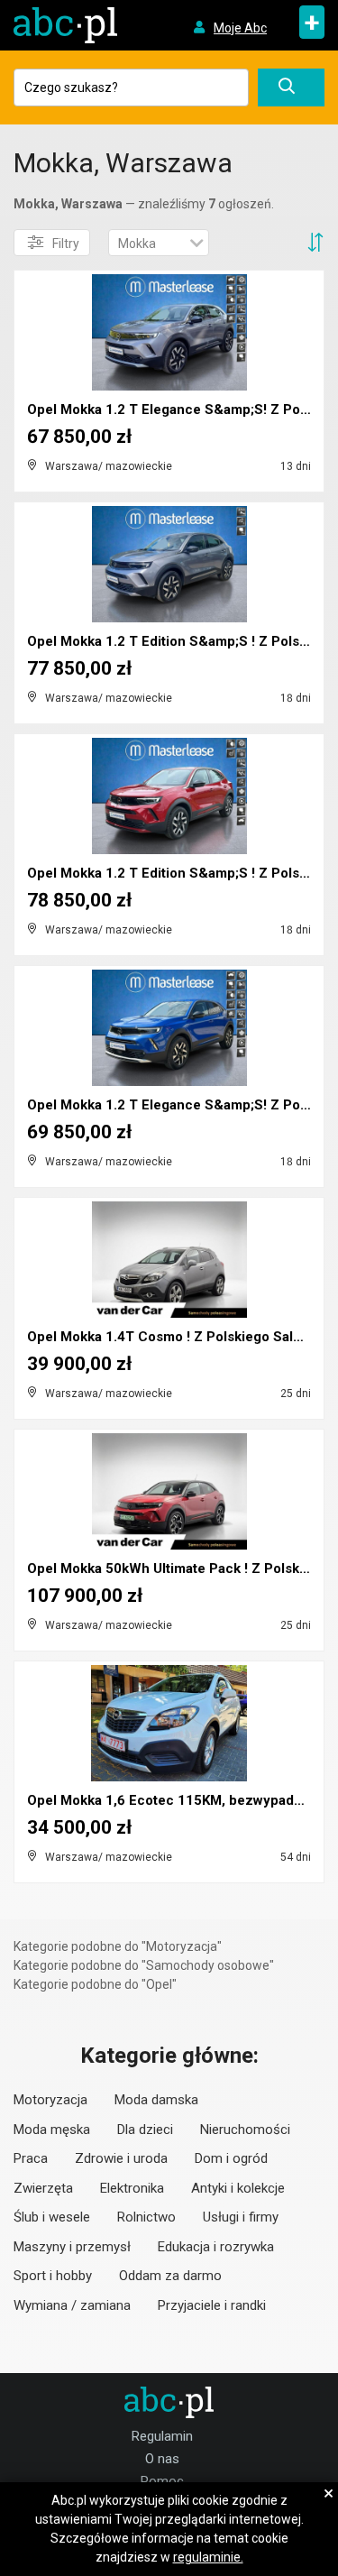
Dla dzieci (145, 2130)
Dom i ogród (231, 2158)
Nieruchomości (245, 2130)
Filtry (66, 244)
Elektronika (132, 2188)
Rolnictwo (146, 2217)
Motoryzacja (50, 2100)
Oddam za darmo (170, 2276)
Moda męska (52, 2130)
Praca (31, 2158)
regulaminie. (208, 2557)
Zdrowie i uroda (121, 2158)
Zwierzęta (43, 2188)
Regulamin (162, 2436)
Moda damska (156, 2100)
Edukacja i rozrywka (216, 2247)
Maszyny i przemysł (72, 2247)
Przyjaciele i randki (212, 2305)
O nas (162, 2459)
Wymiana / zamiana (72, 2305)
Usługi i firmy (241, 2217)
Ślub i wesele (52, 2217)
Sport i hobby (53, 2276)
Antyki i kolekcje (238, 2188)
